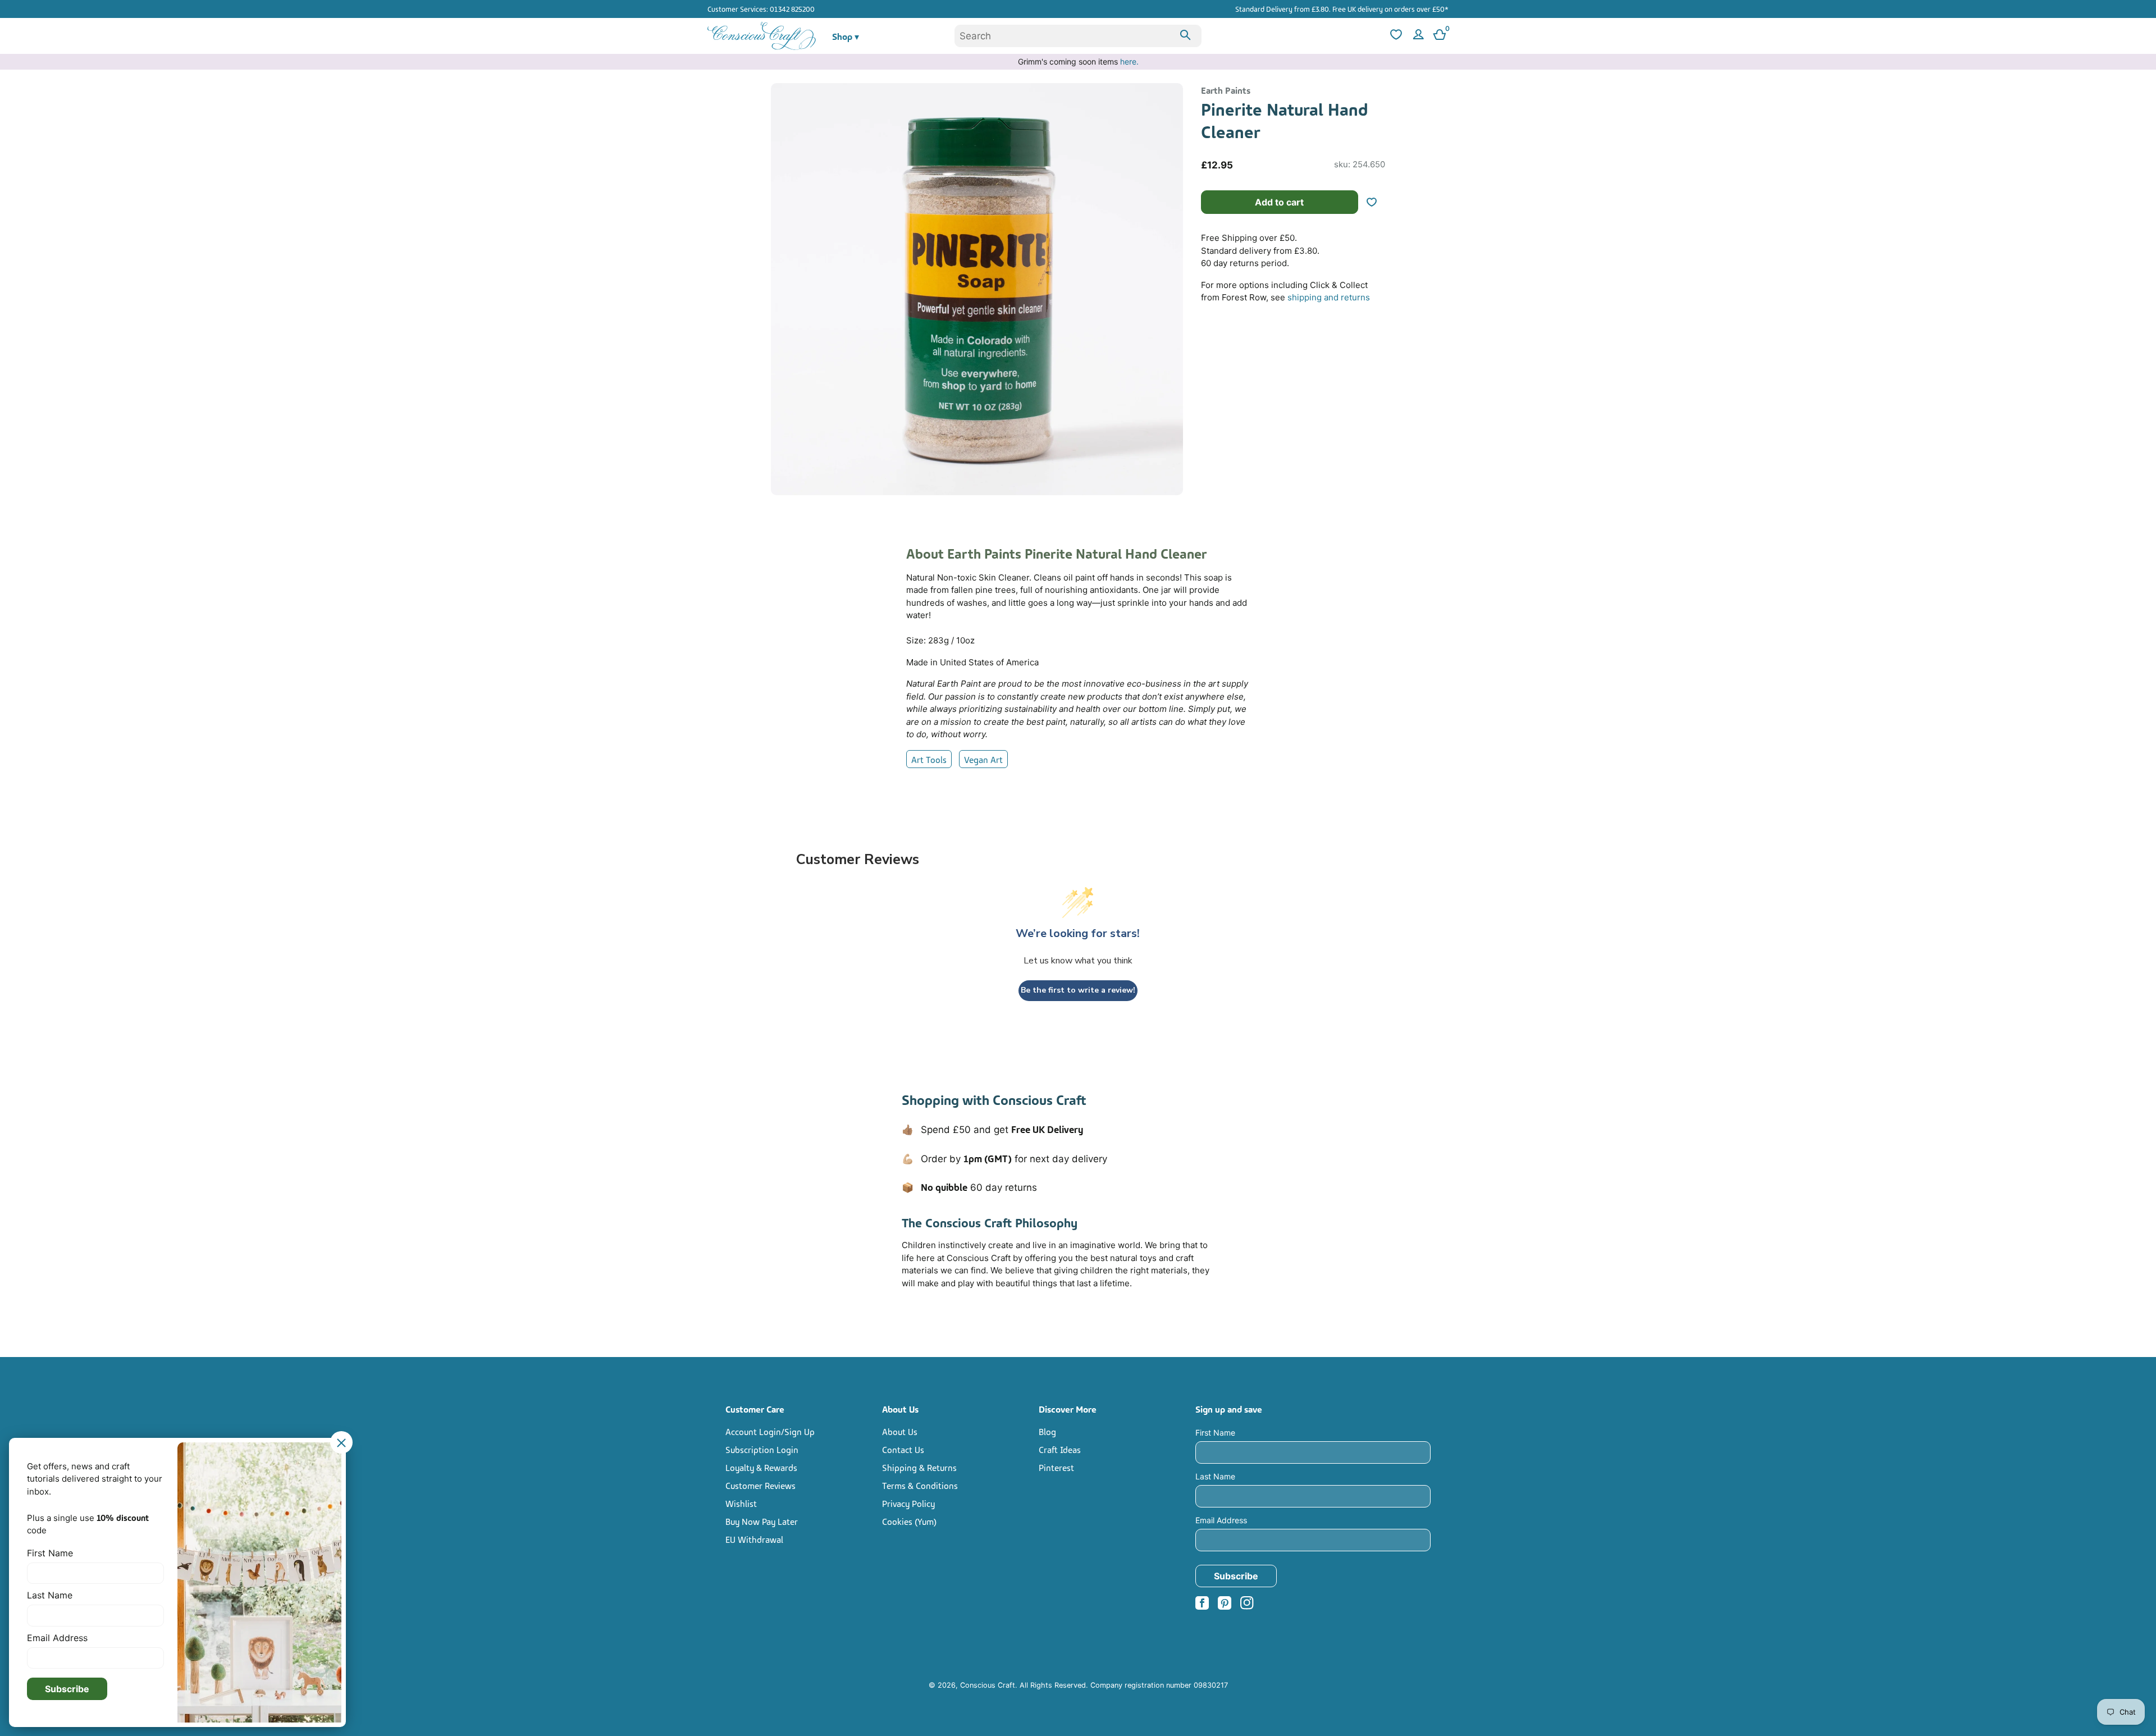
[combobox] (1078, 36)
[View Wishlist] (1395, 36)
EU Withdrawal (754, 1539)
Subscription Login (762, 1449)
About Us (900, 1431)
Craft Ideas (1060, 1449)
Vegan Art (983, 759)
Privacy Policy (908, 1503)
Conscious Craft (988, 1685)
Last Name (1215, 1476)
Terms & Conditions (920, 1485)
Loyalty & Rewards (761, 1467)
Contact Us (903, 1449)
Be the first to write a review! (1078, 990)
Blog (1047, 1431)
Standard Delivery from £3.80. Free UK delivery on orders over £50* (1342, 8)
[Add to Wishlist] (1376, 202)
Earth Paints (1226, 90)
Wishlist (741, 1503)
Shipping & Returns (919, 1467)
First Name (1215, 1433)
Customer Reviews (760, 1485)
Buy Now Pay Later (762, 1521)
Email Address (1221, 1520)
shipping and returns (1329, 297)
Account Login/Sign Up (770, 1431)
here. (1129, 61)
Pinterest (1056, 1467)
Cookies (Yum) (909, 1521)
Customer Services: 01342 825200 (761, 8)
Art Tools (929, 759)
